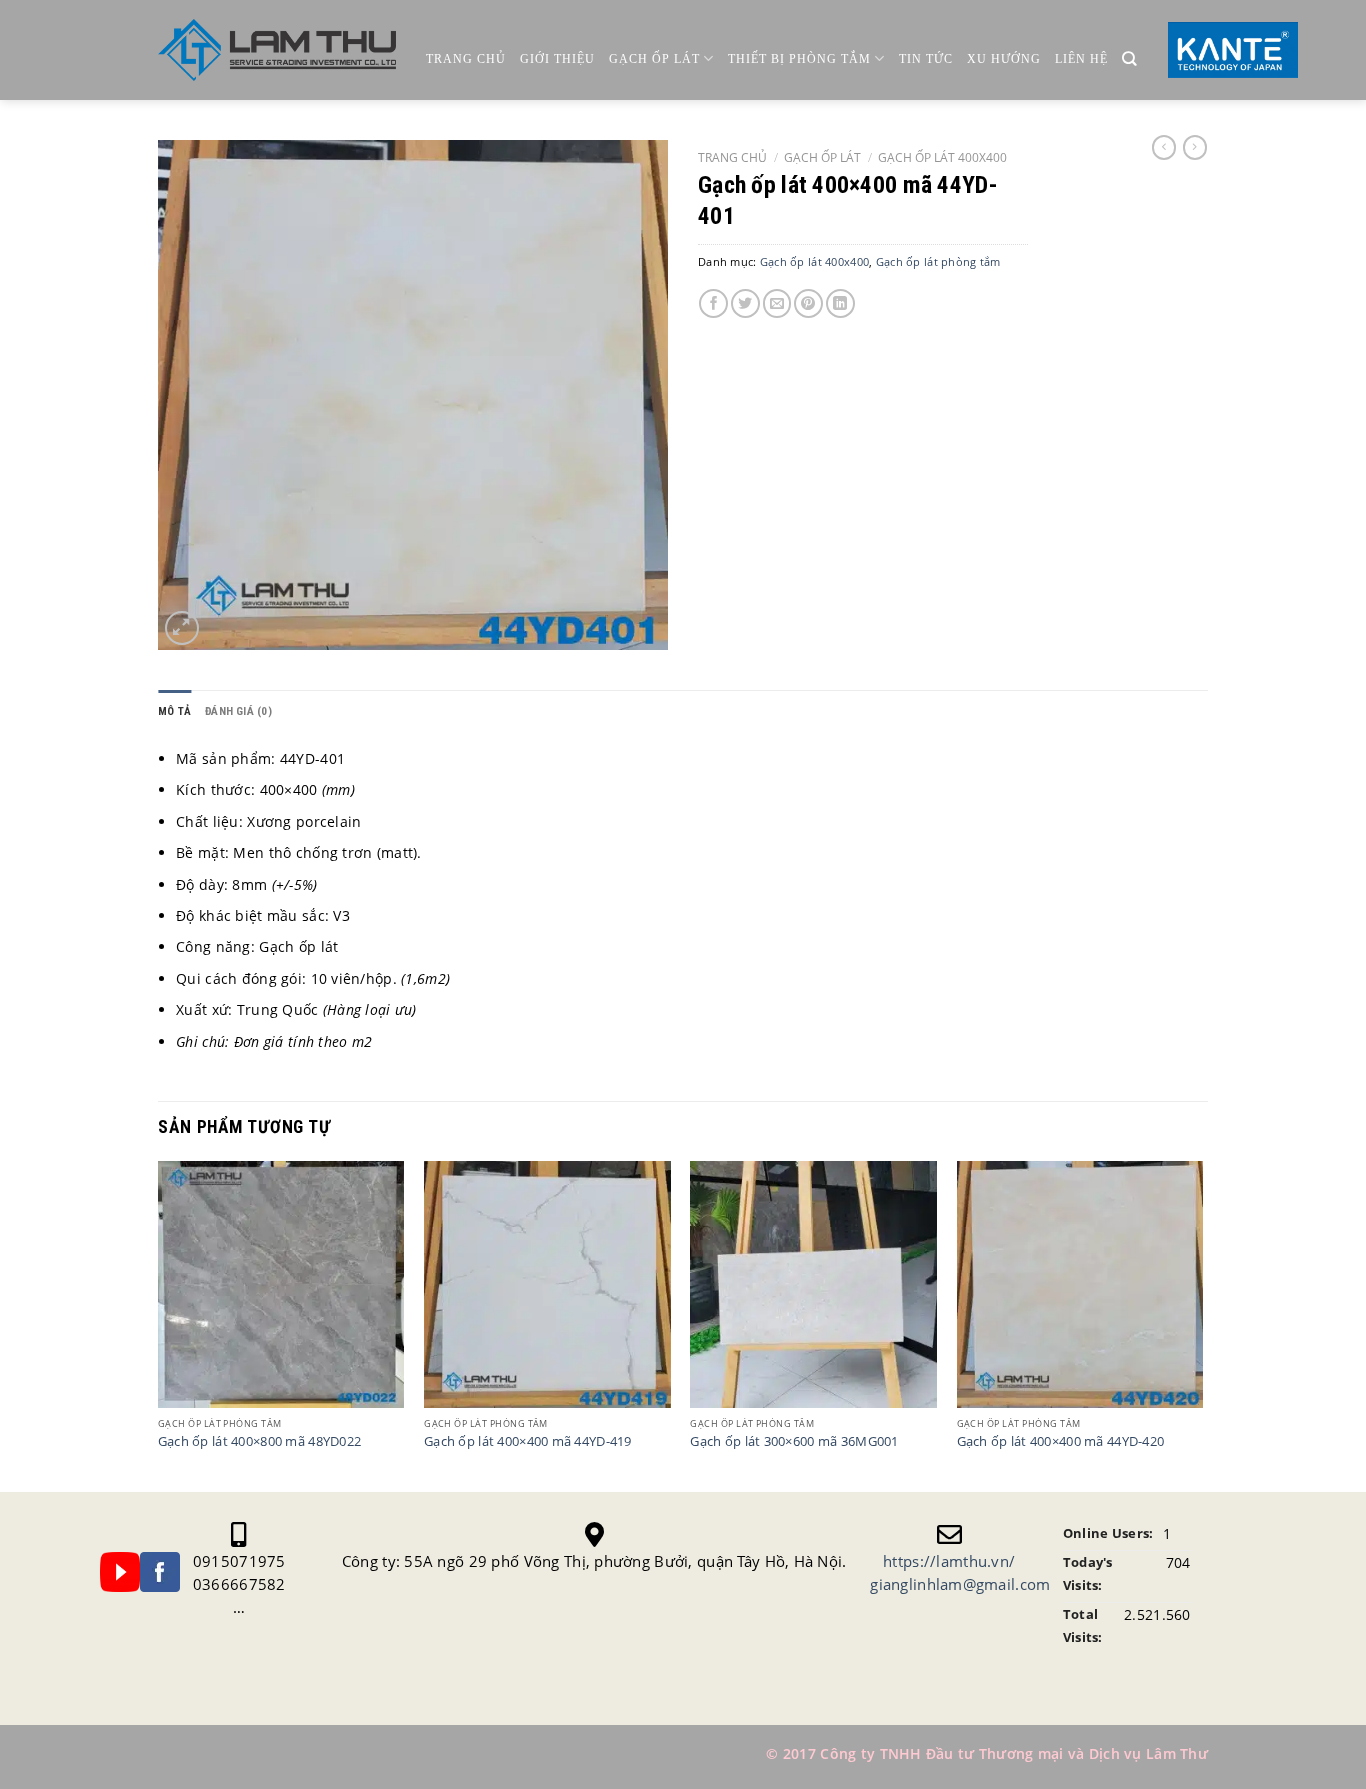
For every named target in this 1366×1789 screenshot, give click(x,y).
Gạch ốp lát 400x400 (942, 157)
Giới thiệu (557, 59)
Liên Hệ (1081, 59)
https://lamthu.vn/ (949, 1561)
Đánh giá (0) (238, 711)
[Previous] (159, 1324)
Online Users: (1108, 1533)
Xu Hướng (1004, 59)
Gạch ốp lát (654, 59)
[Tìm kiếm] (1129, 59)
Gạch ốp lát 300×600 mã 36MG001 (794, 1442)
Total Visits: (1083, 1626)
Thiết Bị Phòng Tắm (799, 59)
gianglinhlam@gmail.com (960, 1584)
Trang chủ (466, 59)
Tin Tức (926, 59)
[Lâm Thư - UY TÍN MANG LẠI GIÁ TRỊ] (277, 50)
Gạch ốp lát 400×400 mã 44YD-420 (1061, 1442)
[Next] (1202, 1324)
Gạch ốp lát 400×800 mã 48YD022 (259, 1442)
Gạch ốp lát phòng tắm (938, 261)
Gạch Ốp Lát (822, 157)
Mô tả (174, 711)
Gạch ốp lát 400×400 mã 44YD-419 (528, 1442)
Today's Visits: (1088, 1574)
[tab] (174, 711)
